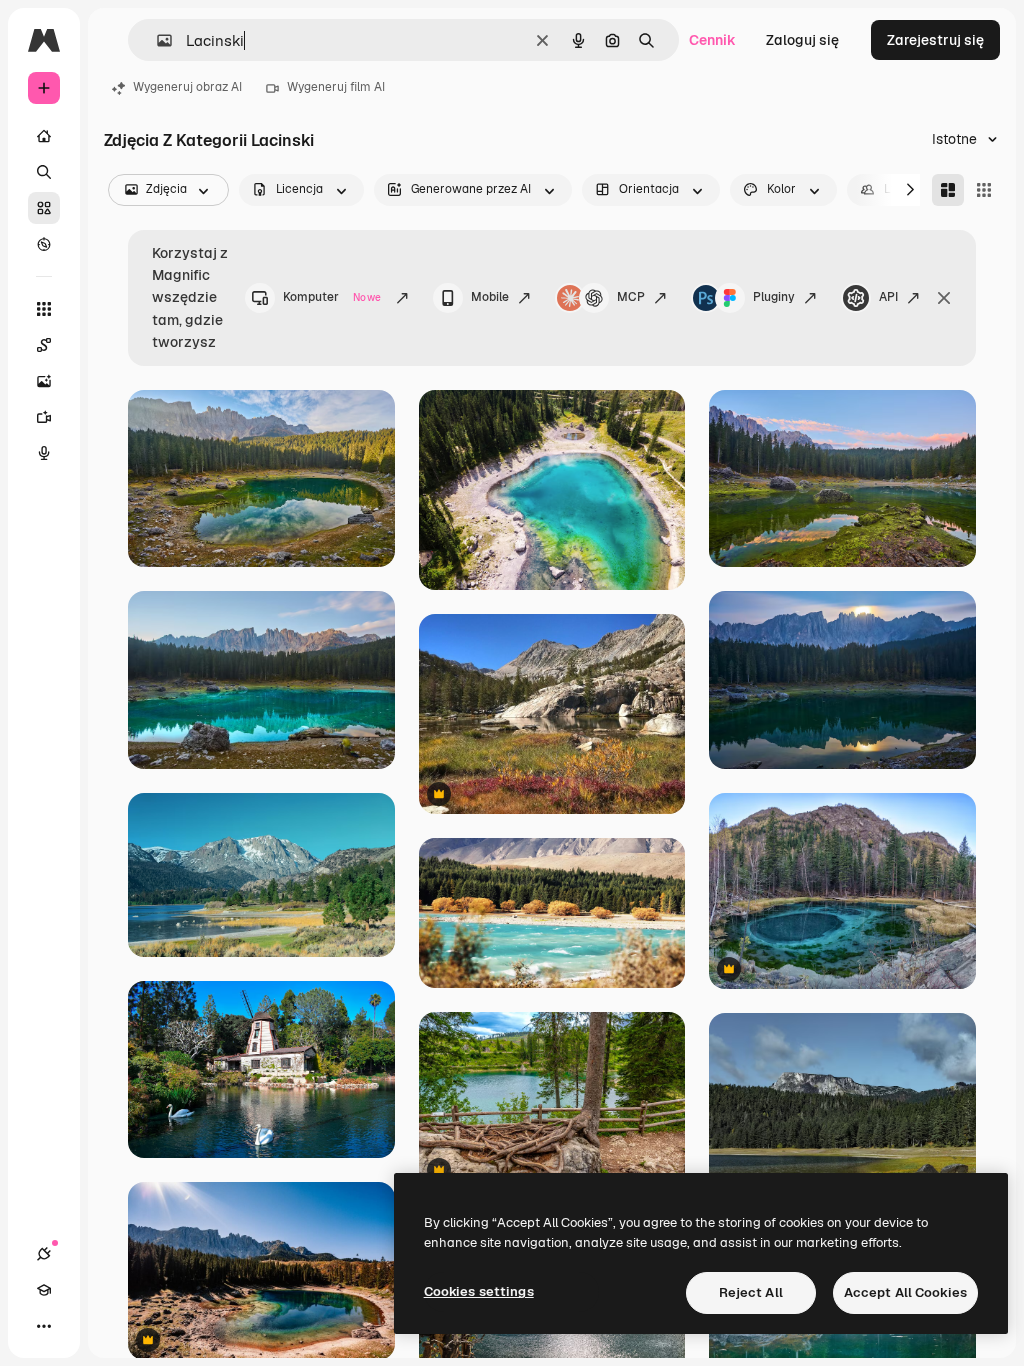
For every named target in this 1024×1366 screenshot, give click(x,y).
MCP (631, 297)
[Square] (984, 190)
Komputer (332, 297)
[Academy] (44, 1290)
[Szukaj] (44, 172)
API (888, 297)
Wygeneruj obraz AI (187, 87)
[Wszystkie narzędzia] (44, 309)
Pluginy (774, 297)
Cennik (712, 40)
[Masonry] (948, 190)
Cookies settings (479, 1291)
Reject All (751, 1292)
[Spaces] (44, 345)
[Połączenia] (44, 1254)
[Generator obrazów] (44, 381)
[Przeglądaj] (44, 244)
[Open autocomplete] (156, 40)
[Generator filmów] (44, 417)
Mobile (490, 297)
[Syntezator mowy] (44, 453)
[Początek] (44, 136)
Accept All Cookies (905, 1292)
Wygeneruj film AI (336, 87)
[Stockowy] (44, 208)
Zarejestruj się (935, 40)
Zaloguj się (802, 40)
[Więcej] (44, 1326)
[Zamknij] (944, 298)
